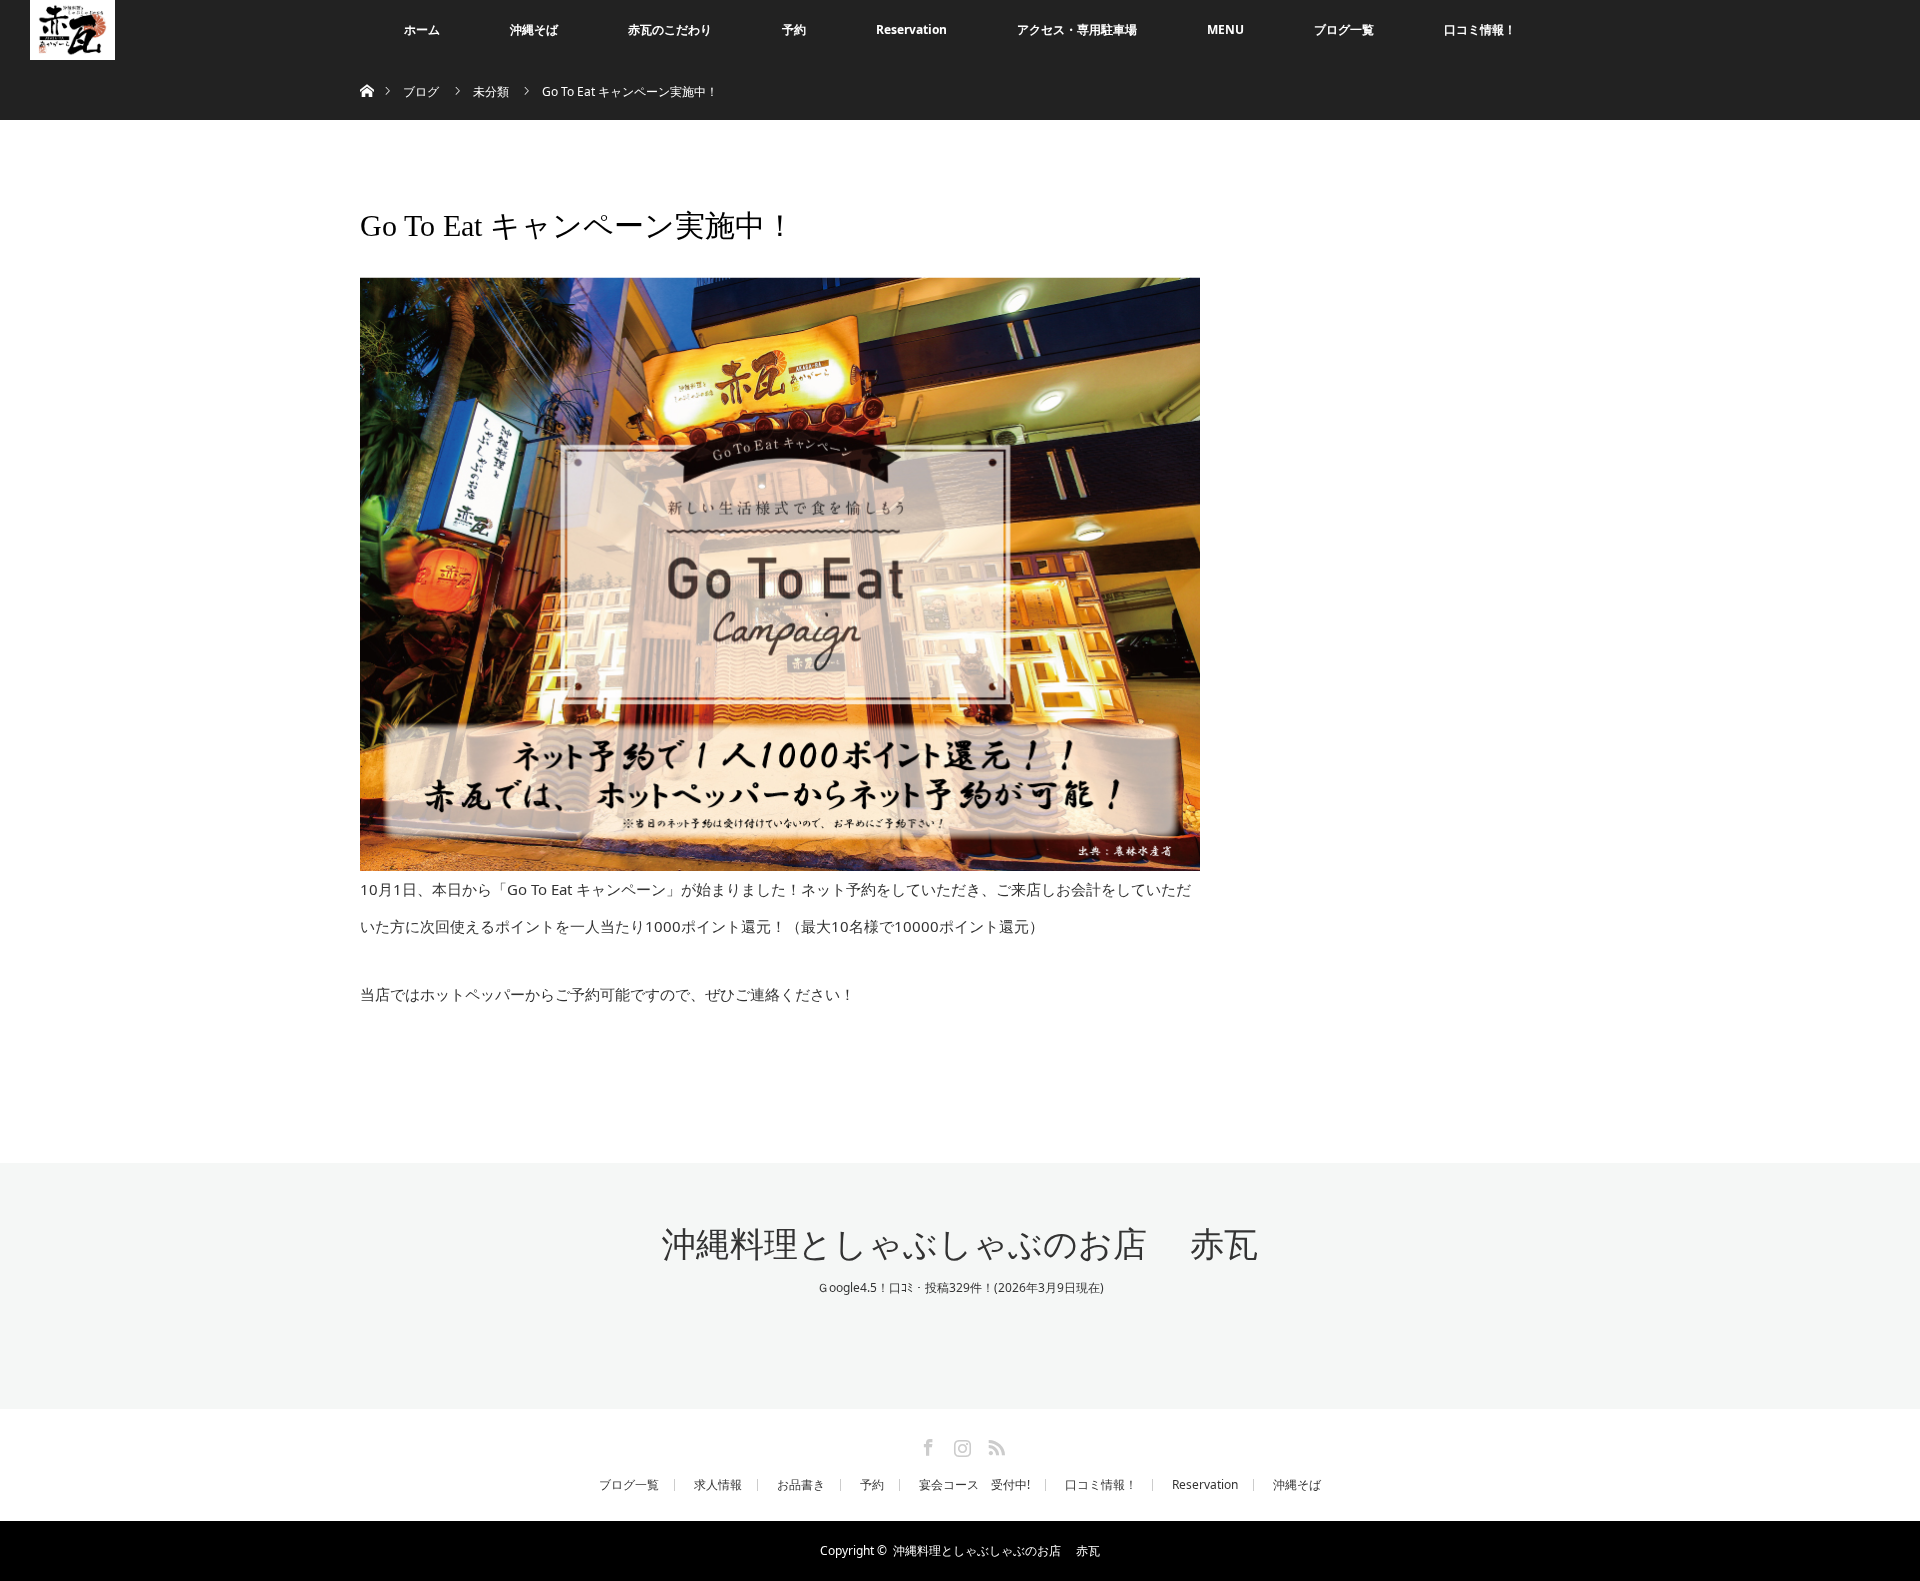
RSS (994, 1444)
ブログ (421, 91)
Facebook (926, 1444)
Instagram (960, 1444)
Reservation (911, 29)
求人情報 (718, 1485)
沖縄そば (534, 29)
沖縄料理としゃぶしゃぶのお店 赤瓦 (960, 1244)
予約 (794, 29)
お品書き (801, 1485)
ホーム (422, 29)
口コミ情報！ (1480, 29)
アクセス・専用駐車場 (1077, 29)
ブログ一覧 (1344, 29)
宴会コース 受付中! (974, 1485)
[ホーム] (366, 67)
